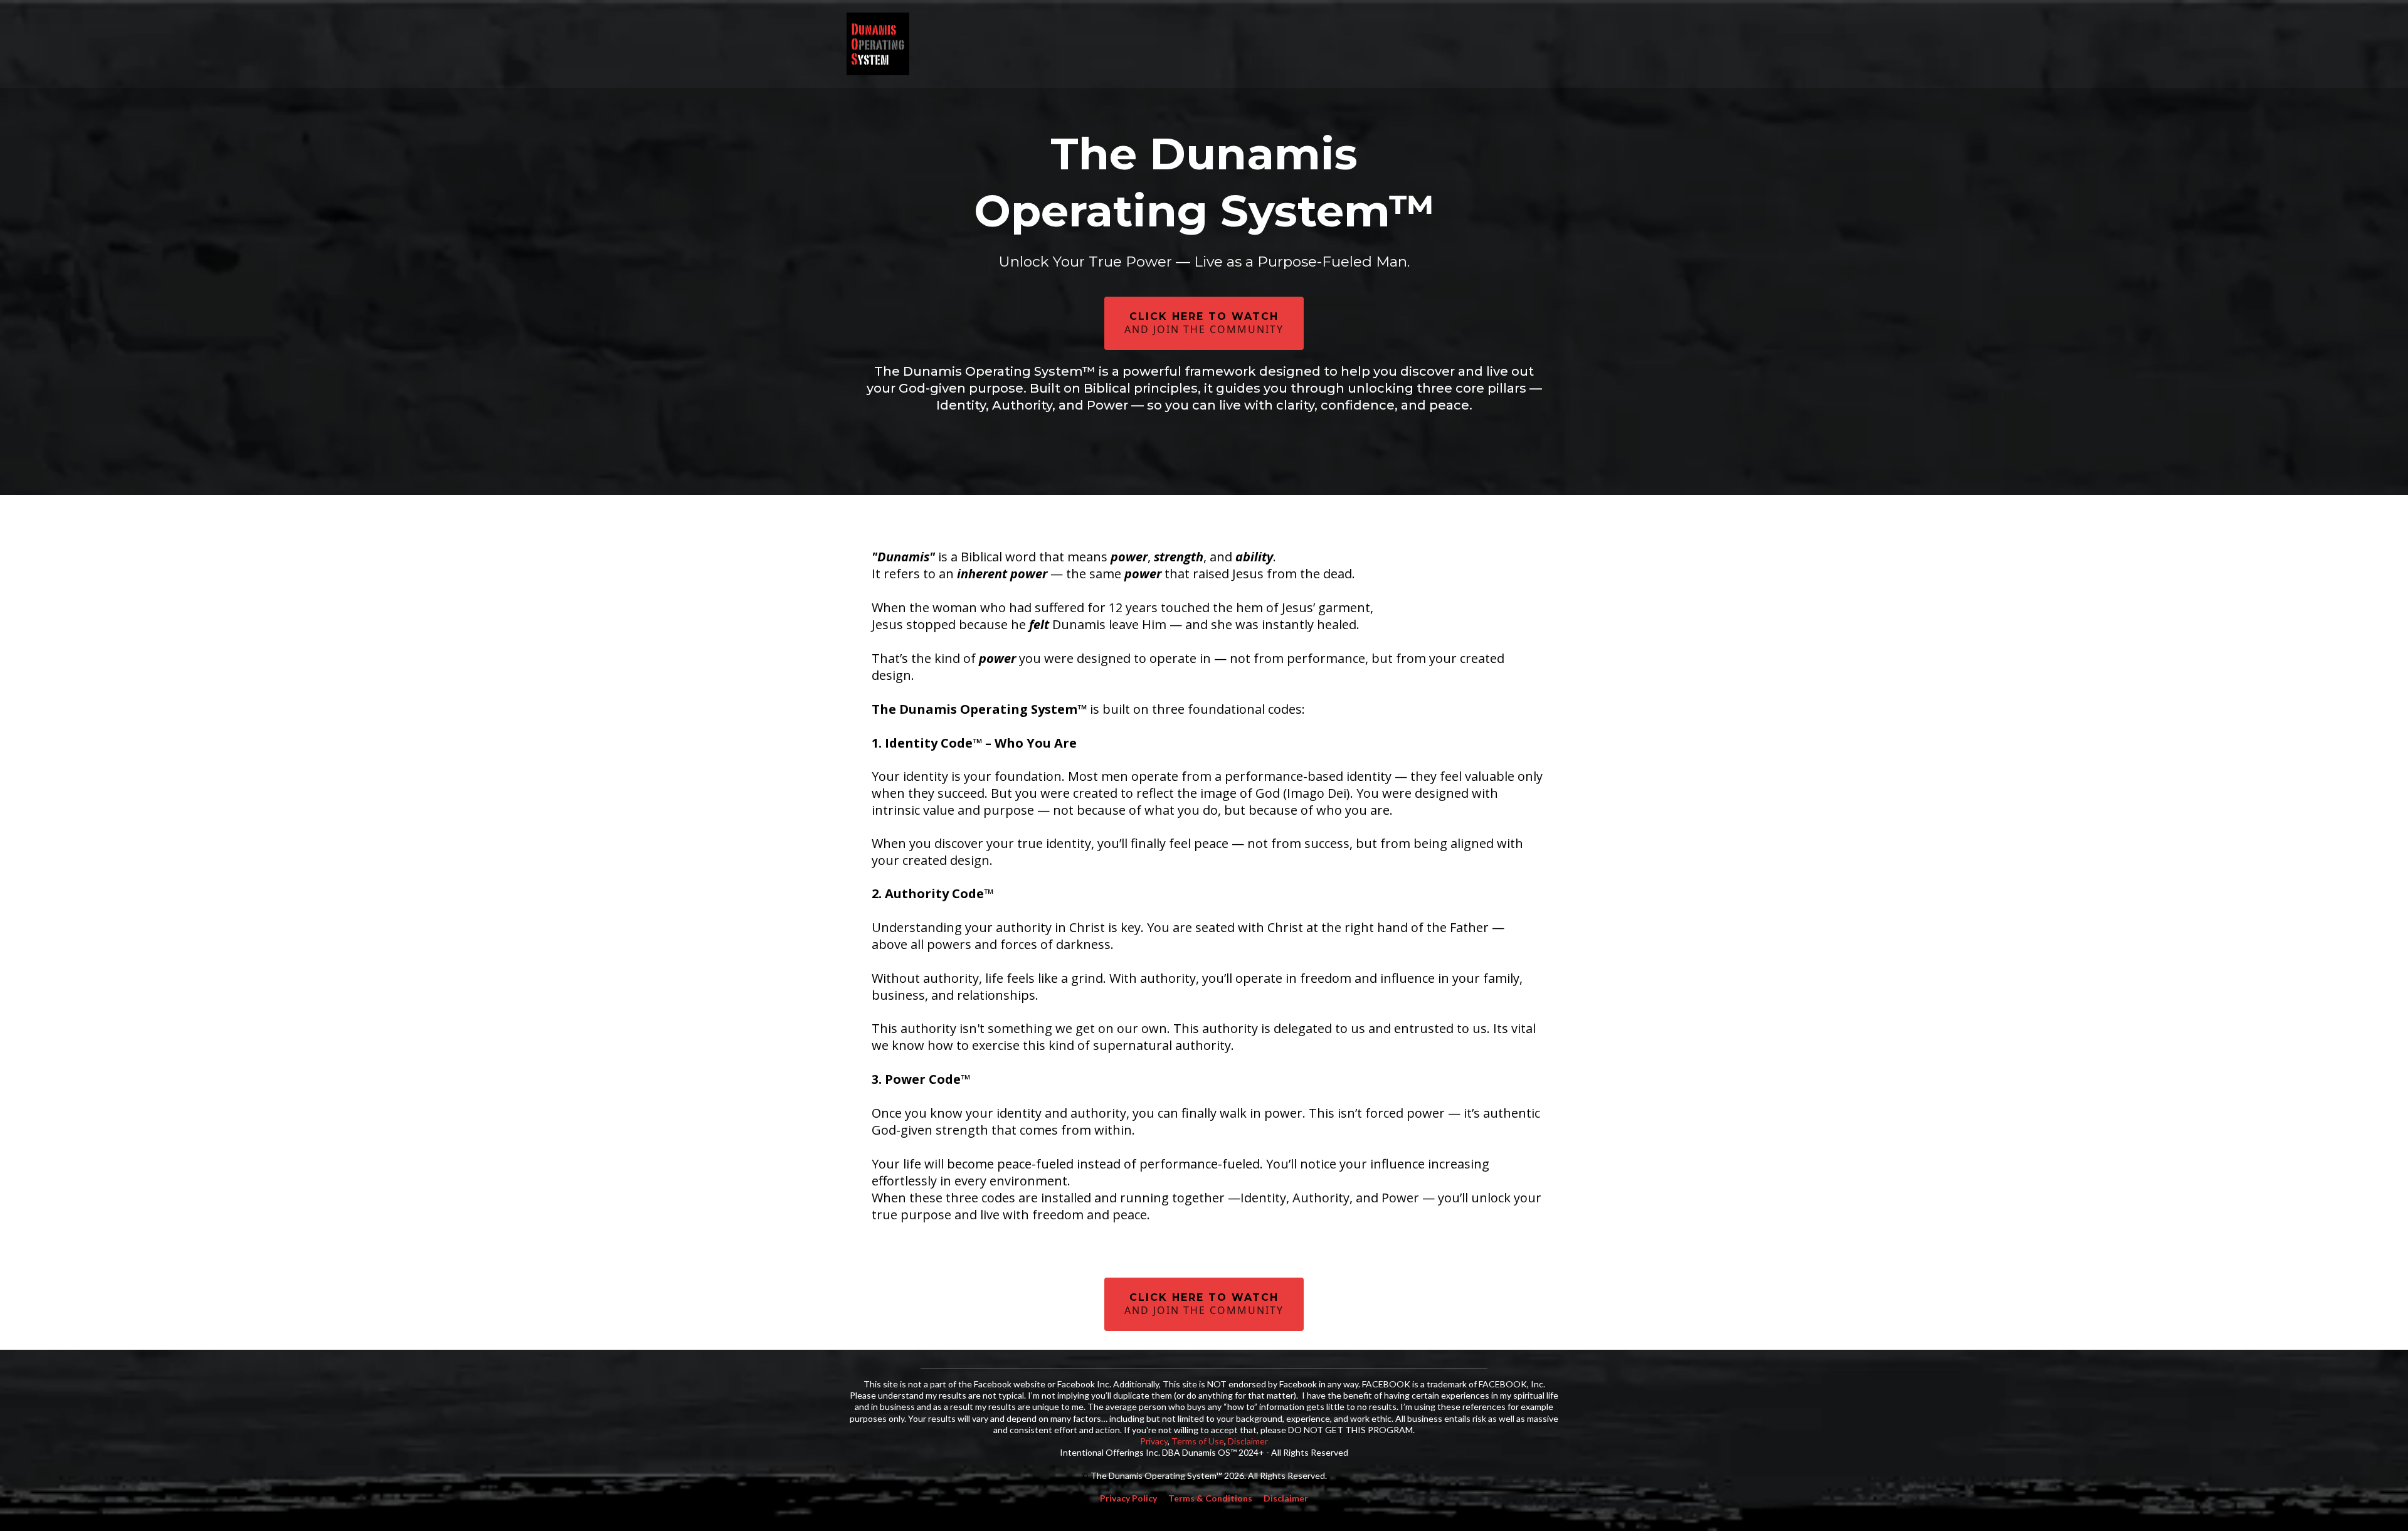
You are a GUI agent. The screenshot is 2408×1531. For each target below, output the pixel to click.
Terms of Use (1198, 1441)
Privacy (1154, 1441)
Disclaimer (1248, 1441)
